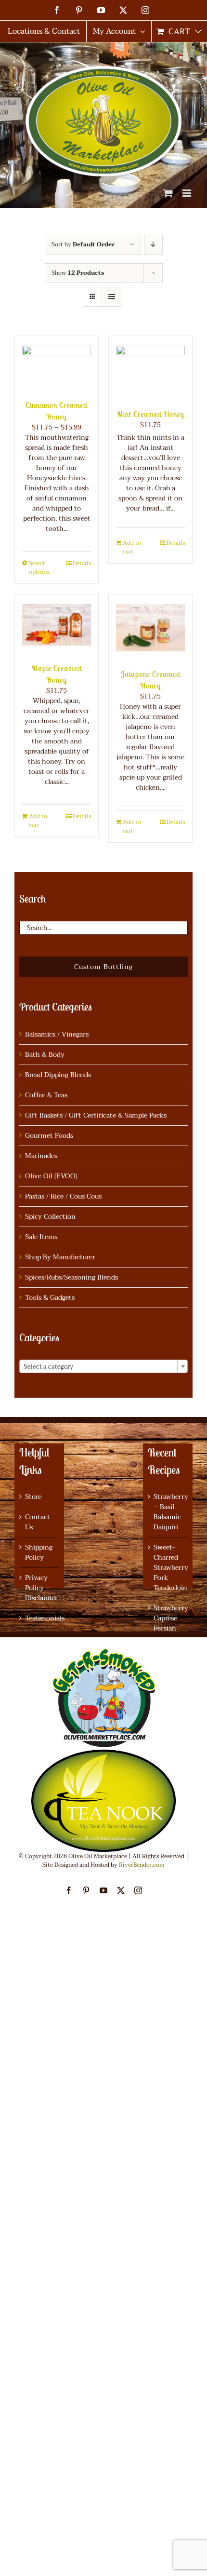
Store (33, 1497)
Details (82, 563)
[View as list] (111, 297)
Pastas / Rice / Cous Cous (63, 1196)
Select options (39, 567)
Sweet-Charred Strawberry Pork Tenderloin (168, 1568)
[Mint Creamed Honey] (150, 368)
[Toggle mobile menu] (188, 193)
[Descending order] (153, 245)
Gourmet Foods (49, 1136)
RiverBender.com (142, 1865)
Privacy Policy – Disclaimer (40, 1588)
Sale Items (41, 1237)
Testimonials (40, 1618)
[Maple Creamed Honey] (57, 624)
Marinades (41, 1156)
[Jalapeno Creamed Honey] (150, 627)
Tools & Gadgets (50, 1298)
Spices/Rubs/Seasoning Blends (71, 1277)
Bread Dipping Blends (58, 1075)
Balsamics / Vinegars (57, 1034)
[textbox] (103, 1367)
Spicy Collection (50, 1217)
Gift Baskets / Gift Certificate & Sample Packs (96, 1115)
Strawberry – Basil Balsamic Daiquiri (168, 1512)
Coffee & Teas (46, 1095)
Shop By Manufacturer (60, 1257)
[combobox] (103, 1366)
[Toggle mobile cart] (168, 193)
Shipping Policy (39, 1552)
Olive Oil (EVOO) (51, 1176)
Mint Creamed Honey (151, 414)
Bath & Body (45, 1055)
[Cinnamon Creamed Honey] (57, 363)
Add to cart (132, 547)
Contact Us (38, 1522)
